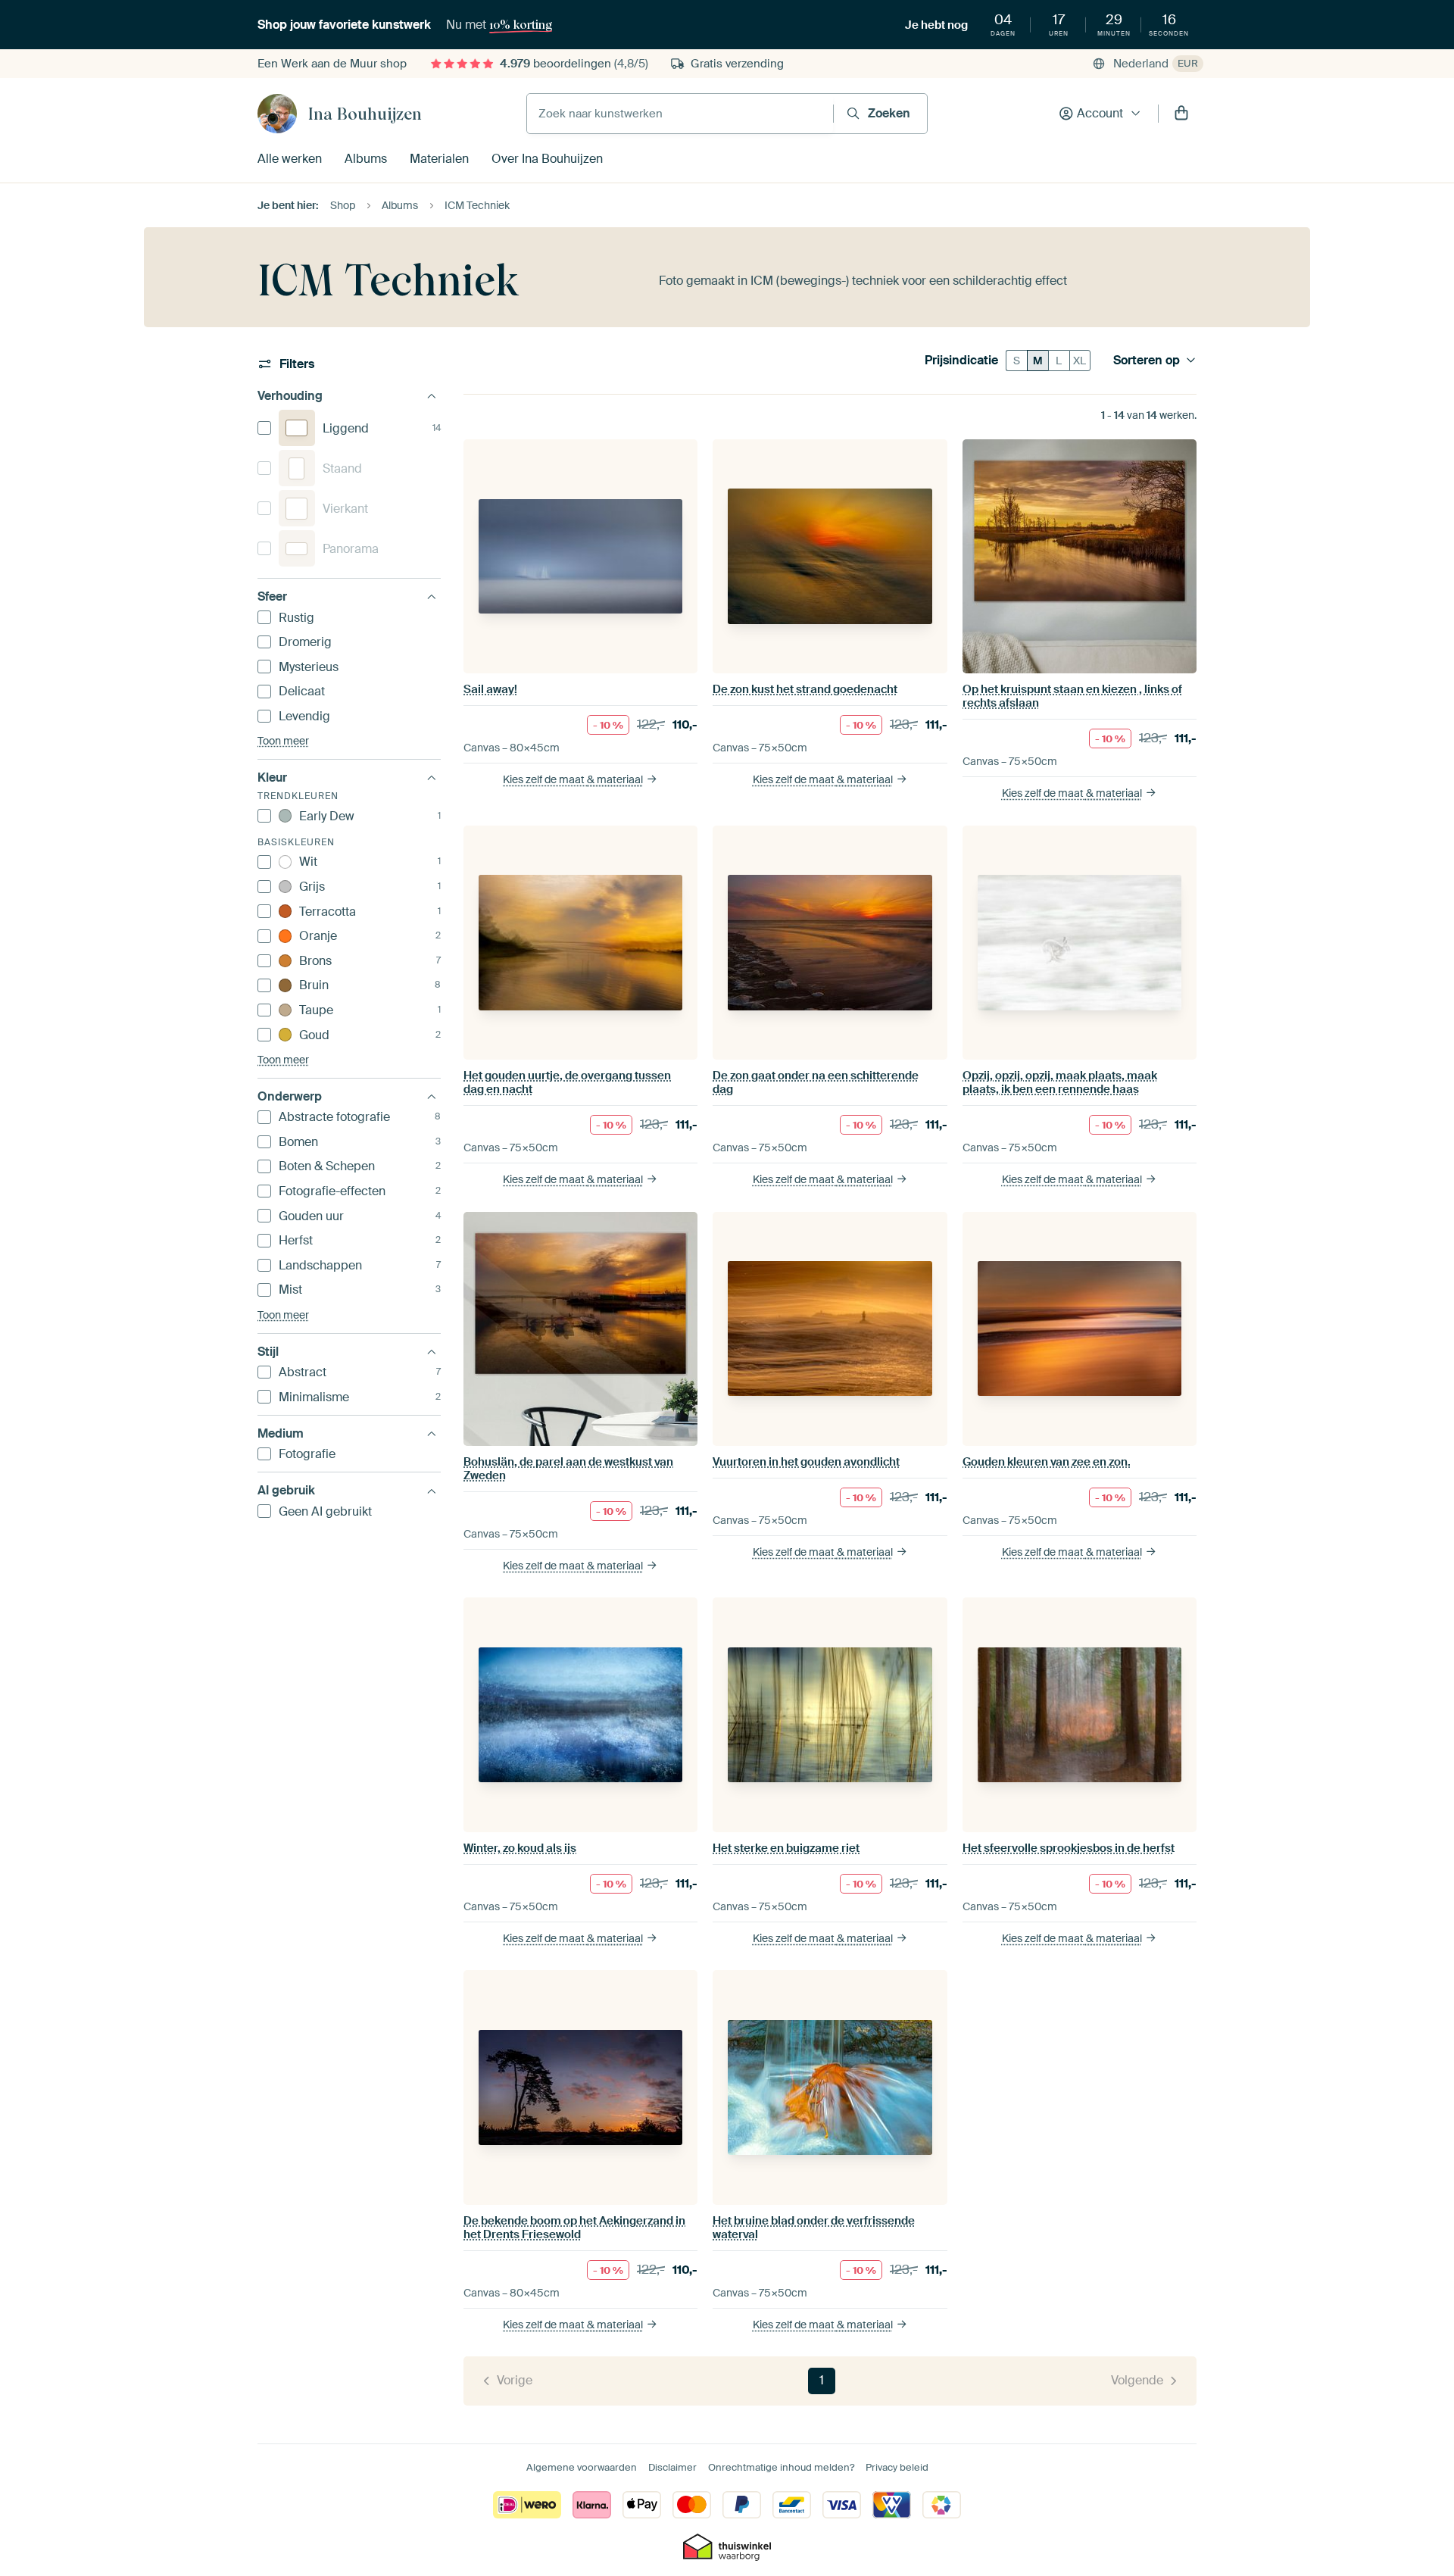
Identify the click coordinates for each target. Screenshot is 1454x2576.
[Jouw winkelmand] (1181, 114)
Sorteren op (1147, 361)
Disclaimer (672, 2467)
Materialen (439, 159)
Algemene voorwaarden (582, 2467)
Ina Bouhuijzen (365, 114)
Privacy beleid (897, 2467)
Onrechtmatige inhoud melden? (781, 2467)
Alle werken (290, 159)
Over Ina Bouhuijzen (547, 159)
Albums (366, 159)
